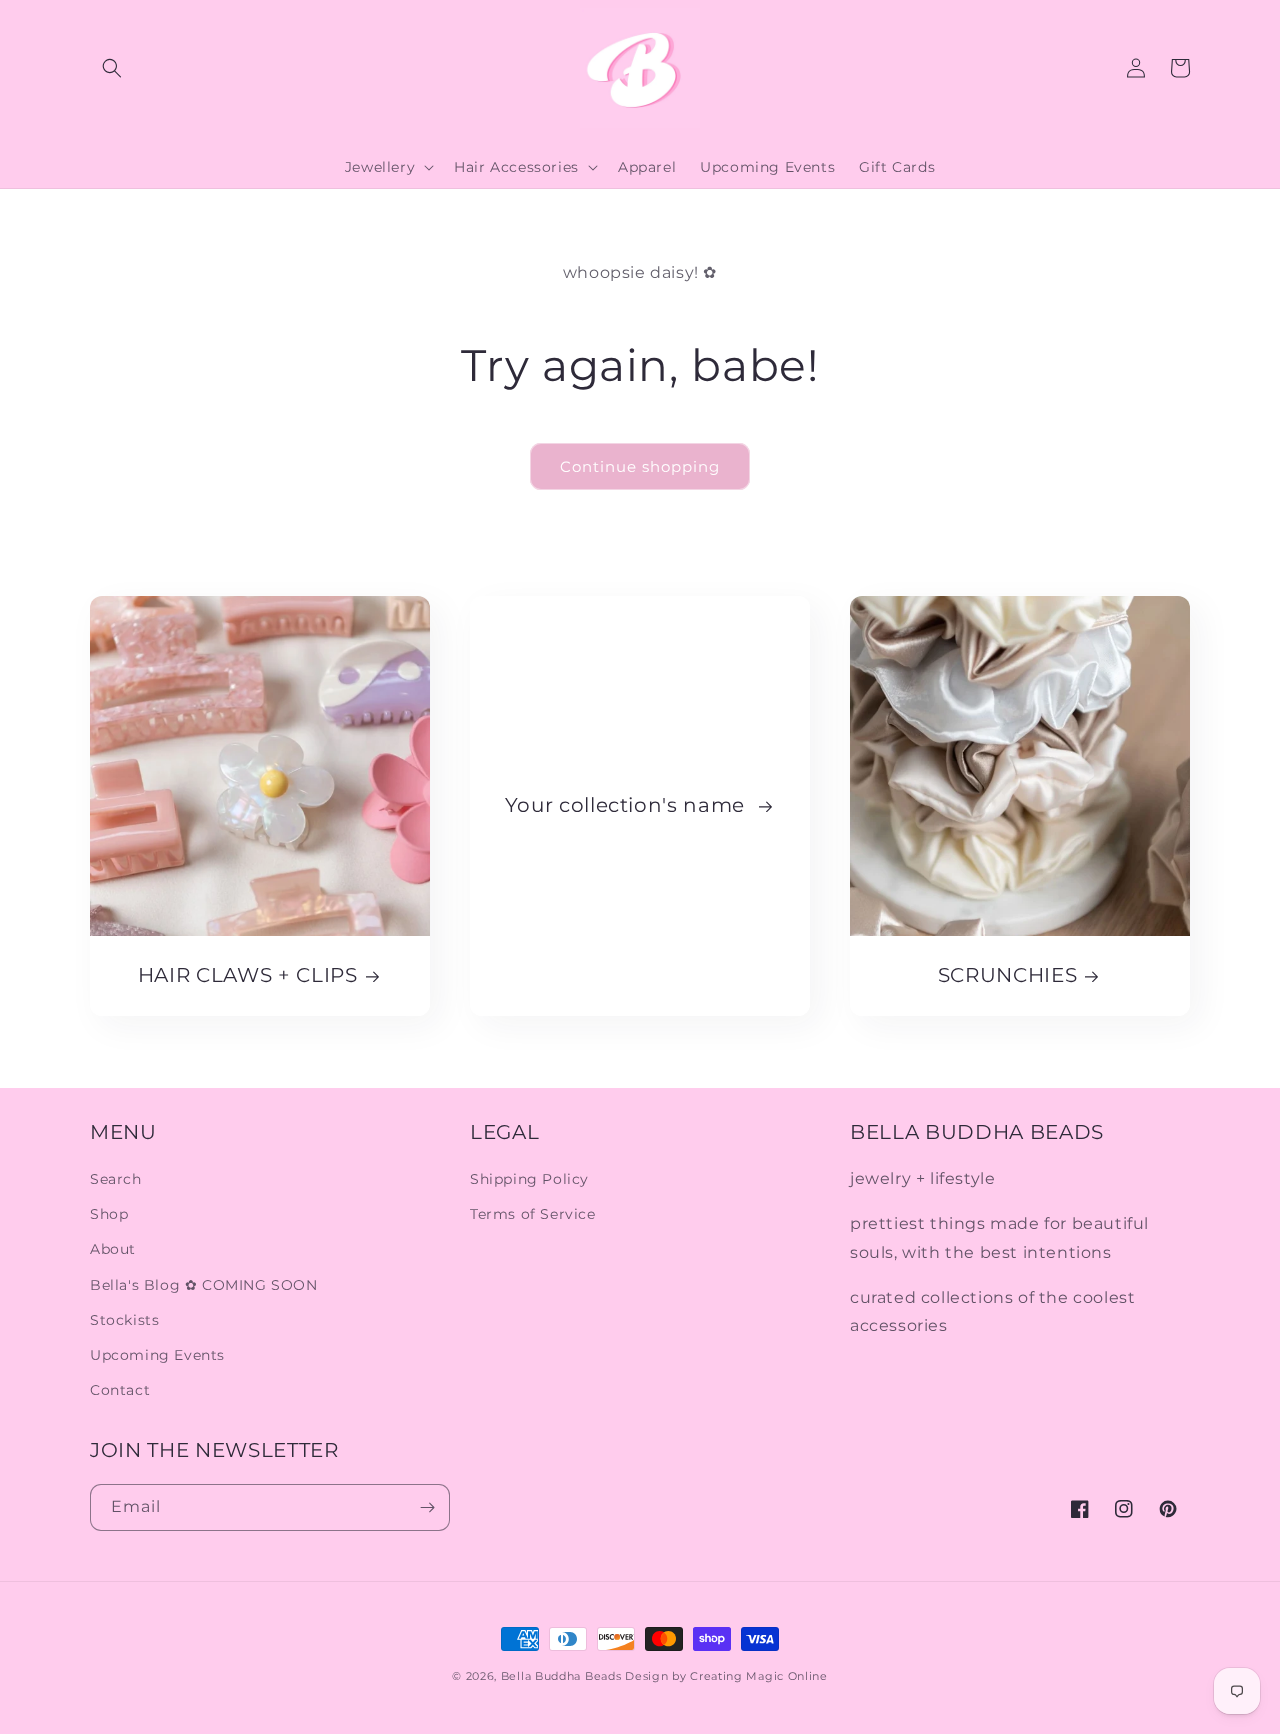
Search (116, 1179)
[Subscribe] (427, 1507)
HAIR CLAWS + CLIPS (248, 975)
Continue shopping (640, 466)
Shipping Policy (529, 1179)
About (113, 1249)
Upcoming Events (157, 1355)
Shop (109, 1214)
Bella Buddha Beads (561, 1676)
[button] (112, 68)
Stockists (124, 1320)
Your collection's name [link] (628, 805)
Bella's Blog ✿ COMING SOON (204, 1285)
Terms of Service (533, 1214)
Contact (120, 1390)
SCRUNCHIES (1008, 975)
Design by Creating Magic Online (726, 1676)
